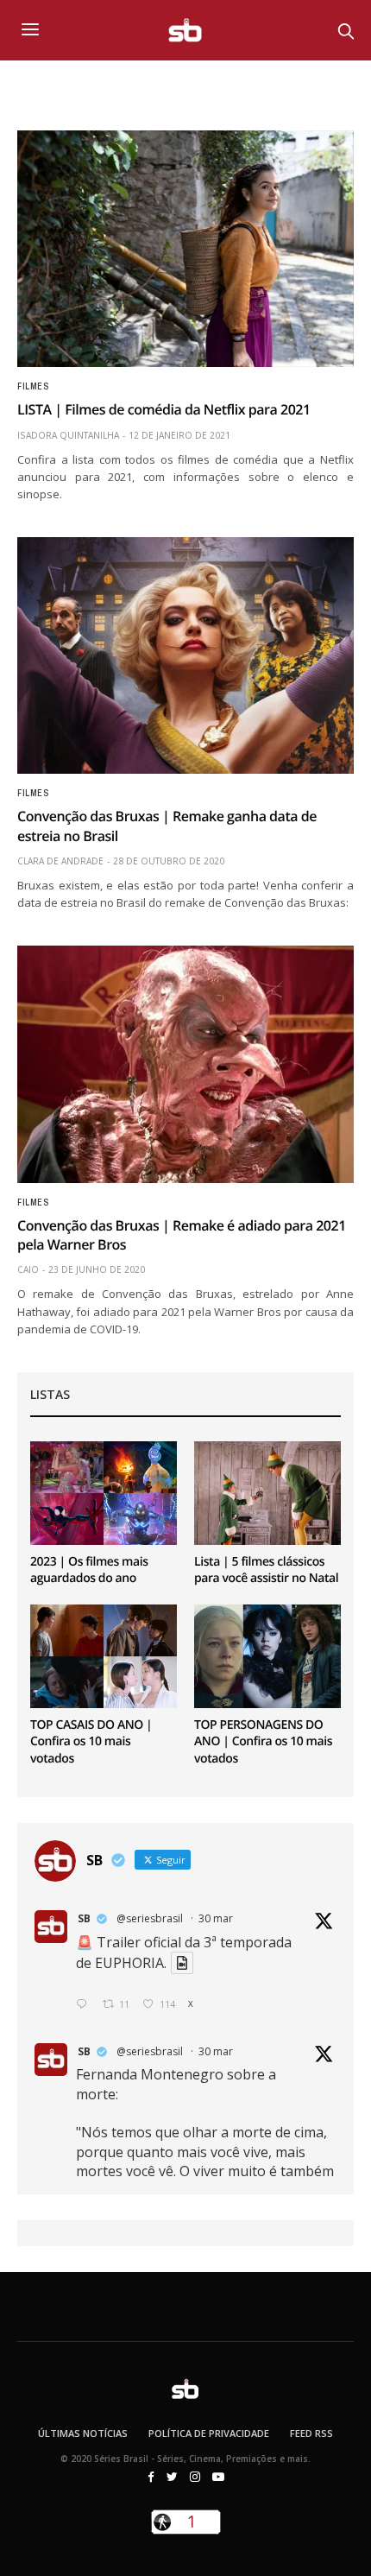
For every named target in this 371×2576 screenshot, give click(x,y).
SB (84, 1918)
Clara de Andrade (60, 861)
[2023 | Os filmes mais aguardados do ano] (104, 1493)
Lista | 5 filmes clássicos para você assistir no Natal (266, 1570)
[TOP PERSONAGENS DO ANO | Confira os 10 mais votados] (267, 1656)
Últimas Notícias (83, 2433)
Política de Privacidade (209, 2433)
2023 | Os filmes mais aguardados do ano (89, 1570)
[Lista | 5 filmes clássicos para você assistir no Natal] (267, 1493)
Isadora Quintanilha (68, 435)
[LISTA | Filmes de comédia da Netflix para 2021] (185, 249)
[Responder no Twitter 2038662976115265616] (85, 2005)
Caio (28, 1269)
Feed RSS (311, 2433)
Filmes (33, 387)
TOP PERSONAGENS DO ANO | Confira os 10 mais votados (263, 1742)
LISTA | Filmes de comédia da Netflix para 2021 (164, 409)
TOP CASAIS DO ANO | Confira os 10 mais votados (91, 1742)
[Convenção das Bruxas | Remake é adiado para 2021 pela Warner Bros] (185, 1064)
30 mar (216, 1918)
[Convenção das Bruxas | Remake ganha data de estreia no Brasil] (185, 655)
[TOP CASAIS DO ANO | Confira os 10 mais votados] (104, 1656)
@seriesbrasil (150, 1918)
